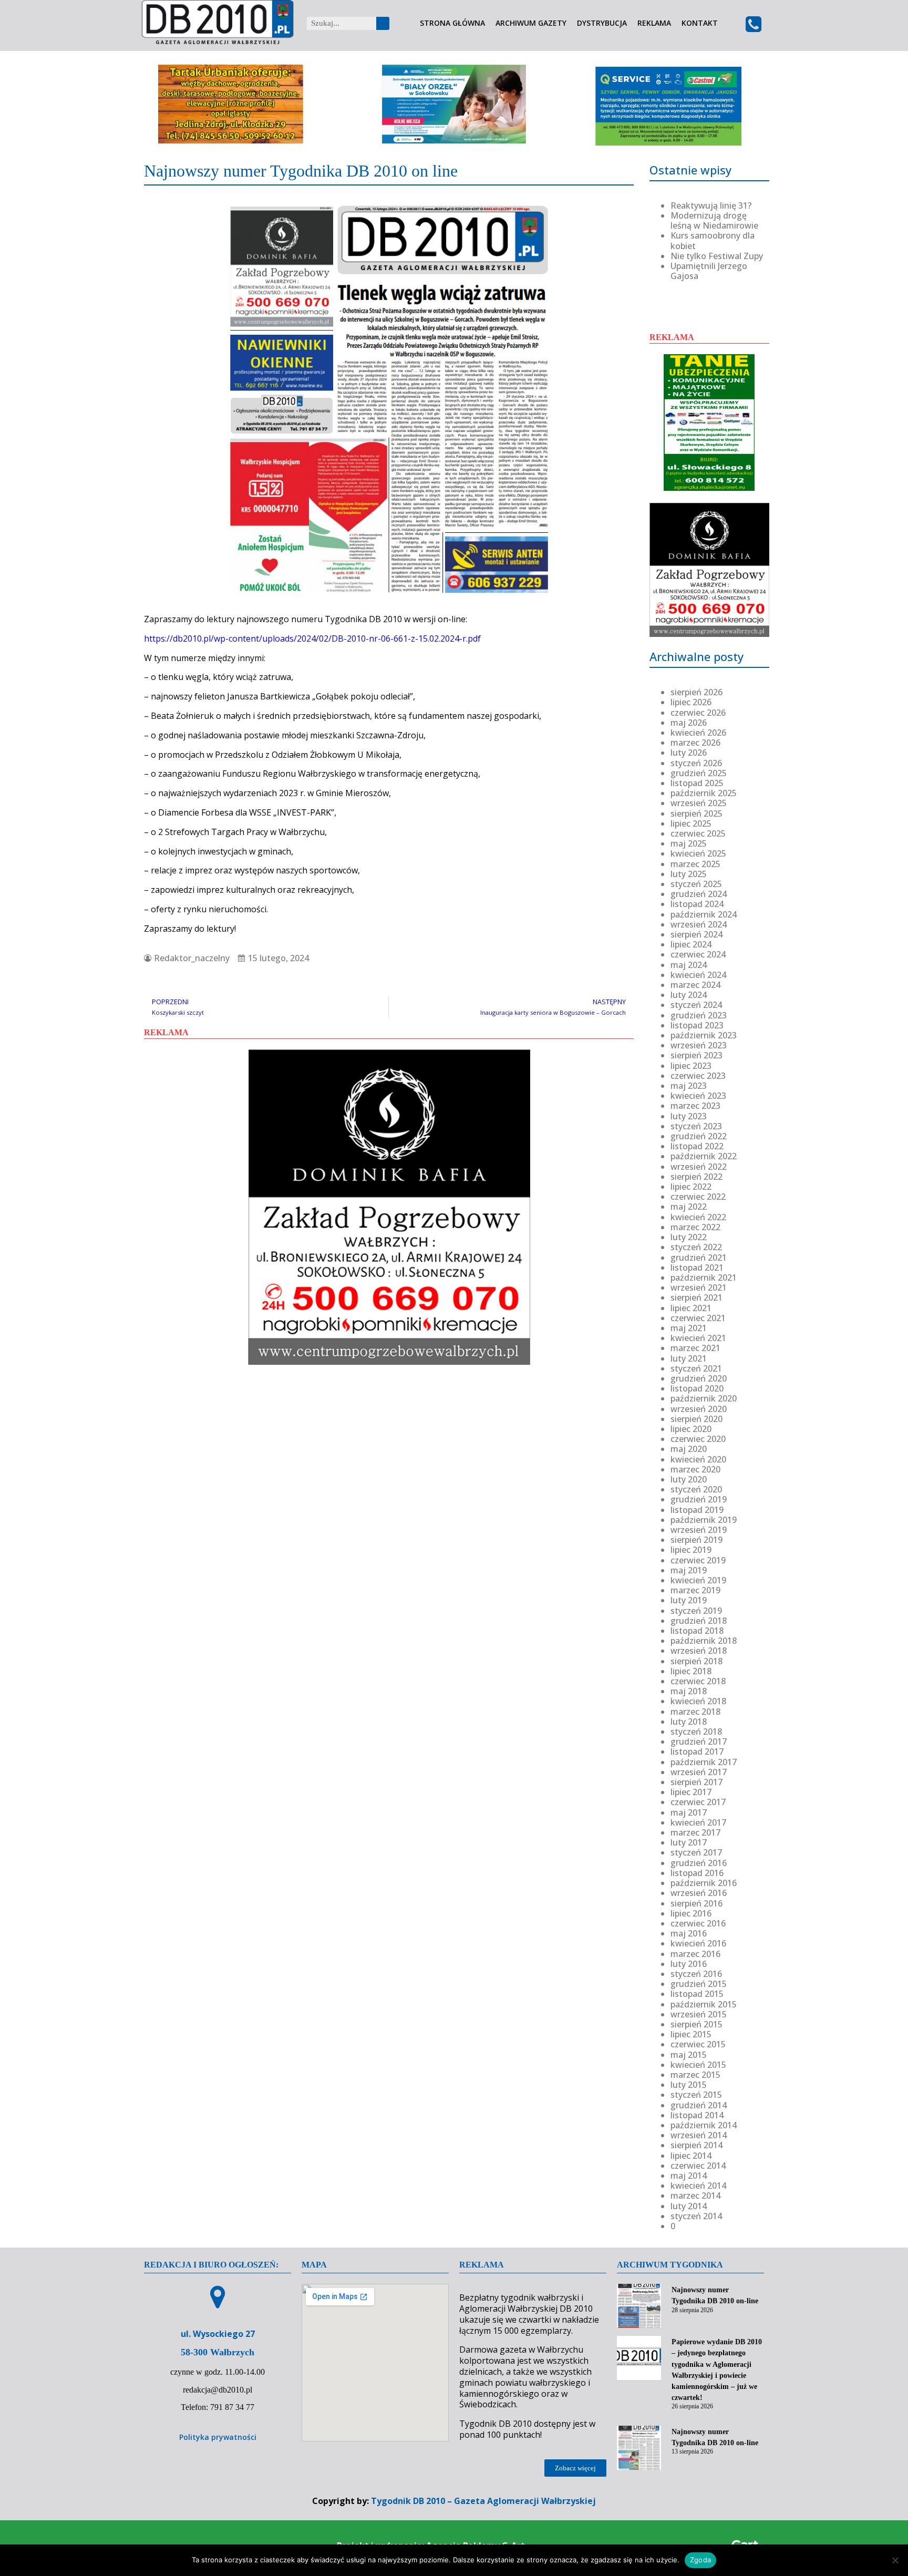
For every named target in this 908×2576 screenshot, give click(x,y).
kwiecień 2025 (698, 853)
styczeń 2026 (696, 763)
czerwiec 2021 (698, 1318)
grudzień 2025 (699, 773)
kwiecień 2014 (698, 2186)
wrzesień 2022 (699, 1167)
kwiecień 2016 (698, 1943)
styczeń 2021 (696, 1368)
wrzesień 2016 (699, 1893)
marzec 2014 (695, 2196)
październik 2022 (704, 1156)
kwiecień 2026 (698, 733)
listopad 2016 (697, 1873)
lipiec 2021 (691, 1308)
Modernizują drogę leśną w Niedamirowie (714, 220)
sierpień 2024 (697, 934)
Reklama (654, 23)
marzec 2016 (695, 1954)
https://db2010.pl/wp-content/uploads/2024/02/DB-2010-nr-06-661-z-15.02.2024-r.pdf (312, 638)
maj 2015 (689, 2055)
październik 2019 (704, 1520)
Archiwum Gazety (531, 23)
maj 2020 (689, 1449)
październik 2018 (704, 1641)
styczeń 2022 (696, 1247)
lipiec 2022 (691, 1187)
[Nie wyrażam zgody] (895, 2560)
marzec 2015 (695, 2075)
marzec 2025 (695, 864)
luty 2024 (689, 995)
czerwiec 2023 (698, 1076)
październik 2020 (704, 1398)
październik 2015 (704, 2004)
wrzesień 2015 (699, 2014)
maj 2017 (689, 1812)
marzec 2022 (695, 1227)
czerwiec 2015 (698, 2044)
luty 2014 (689, 2206)
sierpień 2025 (697, 813)
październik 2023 (704, 1035)
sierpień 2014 (697, 2145)
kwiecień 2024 (698, 975)
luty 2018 (689, 1722)
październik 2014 (704, 2125)
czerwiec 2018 (698, 1681)
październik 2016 (704, 1883)
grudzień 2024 (699, 894)
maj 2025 (689, 843)
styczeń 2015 (696, 2095)
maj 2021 (689, 1328)
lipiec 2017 (691, 1792)
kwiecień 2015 (698, 2065)
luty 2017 (689, 1842)
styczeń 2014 (696, 2216)
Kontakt (700, 23)
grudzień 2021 (699, 1258)
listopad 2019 (697, 1510)
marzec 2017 (695, 1832)
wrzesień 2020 (699, 1409)
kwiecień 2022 (698, 1217)
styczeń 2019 (696, 1611)
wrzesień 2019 (699, 1530)
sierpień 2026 (697, 692)
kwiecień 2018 (698, 1701)
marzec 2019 (695, 1590)
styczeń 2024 (696, 1005)
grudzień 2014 (699, 2105)
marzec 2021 (695, 1348)
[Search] (383, 23)
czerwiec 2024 (698, 954)
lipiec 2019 (691, 1550)
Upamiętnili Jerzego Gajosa (709, 271)
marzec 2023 (695, 1106)
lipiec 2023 (691, 1066)
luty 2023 (689, 1116)
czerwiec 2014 (698, 2166)
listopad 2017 (697, 1751)
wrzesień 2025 (699, 803)
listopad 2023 (697, 1025)
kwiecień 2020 (698, 1459)
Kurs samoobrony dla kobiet (713, 240)
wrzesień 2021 (699, 1287)
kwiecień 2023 (698, 1096)
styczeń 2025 (696, 884)
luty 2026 (689, 753)
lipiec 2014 (691, 2156)
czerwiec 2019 (698, 1560)
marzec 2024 (695, 985)
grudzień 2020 (699, 1378)
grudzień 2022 (699, 1136)
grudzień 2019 (699, 1499)
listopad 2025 (697, 783)
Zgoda (700, 2560)
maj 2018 (689, 1691)
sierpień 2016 (697, 1903)
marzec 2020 (695, 1469)
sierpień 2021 (697, 1297)
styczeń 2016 (696, 1974)
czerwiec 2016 (698, 1923)
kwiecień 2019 (698, 1580)
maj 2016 (689, 1933)
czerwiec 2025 (698, 833)
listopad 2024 (697, 904)
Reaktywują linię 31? (711, 205)
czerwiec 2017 (698, 1802)
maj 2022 (689, 1207)
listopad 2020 (697, 1388)
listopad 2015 (697, 1994)
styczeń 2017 (696, 1852)
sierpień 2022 (697, 1177)
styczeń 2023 (696, 1126)
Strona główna (452, 23)
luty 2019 (689, 1600)
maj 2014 (689, 2176)
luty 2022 (689, 1237)
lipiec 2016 (691, 1913)
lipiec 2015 (691, 2034)
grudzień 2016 (699, 1863)
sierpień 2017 (697, 1782)
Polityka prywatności (218, 2437)
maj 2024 (689, 965)
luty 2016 (689, 1964)
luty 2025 (689, 874)
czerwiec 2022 (698, 1197)
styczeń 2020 (696, 1489)
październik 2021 (704, 1277)
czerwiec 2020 (698, 1439)
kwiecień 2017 (698, 1822)
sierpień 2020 (697, 1419)
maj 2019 (689, 1570)
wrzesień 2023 (699, 1045)
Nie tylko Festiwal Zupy (717, 256)
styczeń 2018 (696, 1732)
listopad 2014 (697, 2115)
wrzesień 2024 (699, 924)
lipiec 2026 (691, 702)
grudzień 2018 (699, 1621)
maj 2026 (689, 723)
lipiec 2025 (691, 823)
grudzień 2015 (699, 1984)
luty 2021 (689, 1358)
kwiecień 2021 (698, 1338)
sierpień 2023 (697, 1055)
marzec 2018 (695, 1712)
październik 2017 (704, 1762)
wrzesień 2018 (699, 1651)
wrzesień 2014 (699, 2135)
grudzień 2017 (699, 1742)
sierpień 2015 (697, 2024)
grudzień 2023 (699, 1015)
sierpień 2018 (697, 1661)
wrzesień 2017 (699, 1772)
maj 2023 (689, 1086)
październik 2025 (704, 793)
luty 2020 (689, 1479)
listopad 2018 (697, 1631)
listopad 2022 (697, 1146)
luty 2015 (689, 2085)
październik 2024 (704, 914)
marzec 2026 (695, 743)
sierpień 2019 (697, 1540)
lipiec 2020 (691, 1429)
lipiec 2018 (691, 1671)
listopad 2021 (697, 1268)
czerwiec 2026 (698, 713)
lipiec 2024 (691, 944)
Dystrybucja (602, 23)
